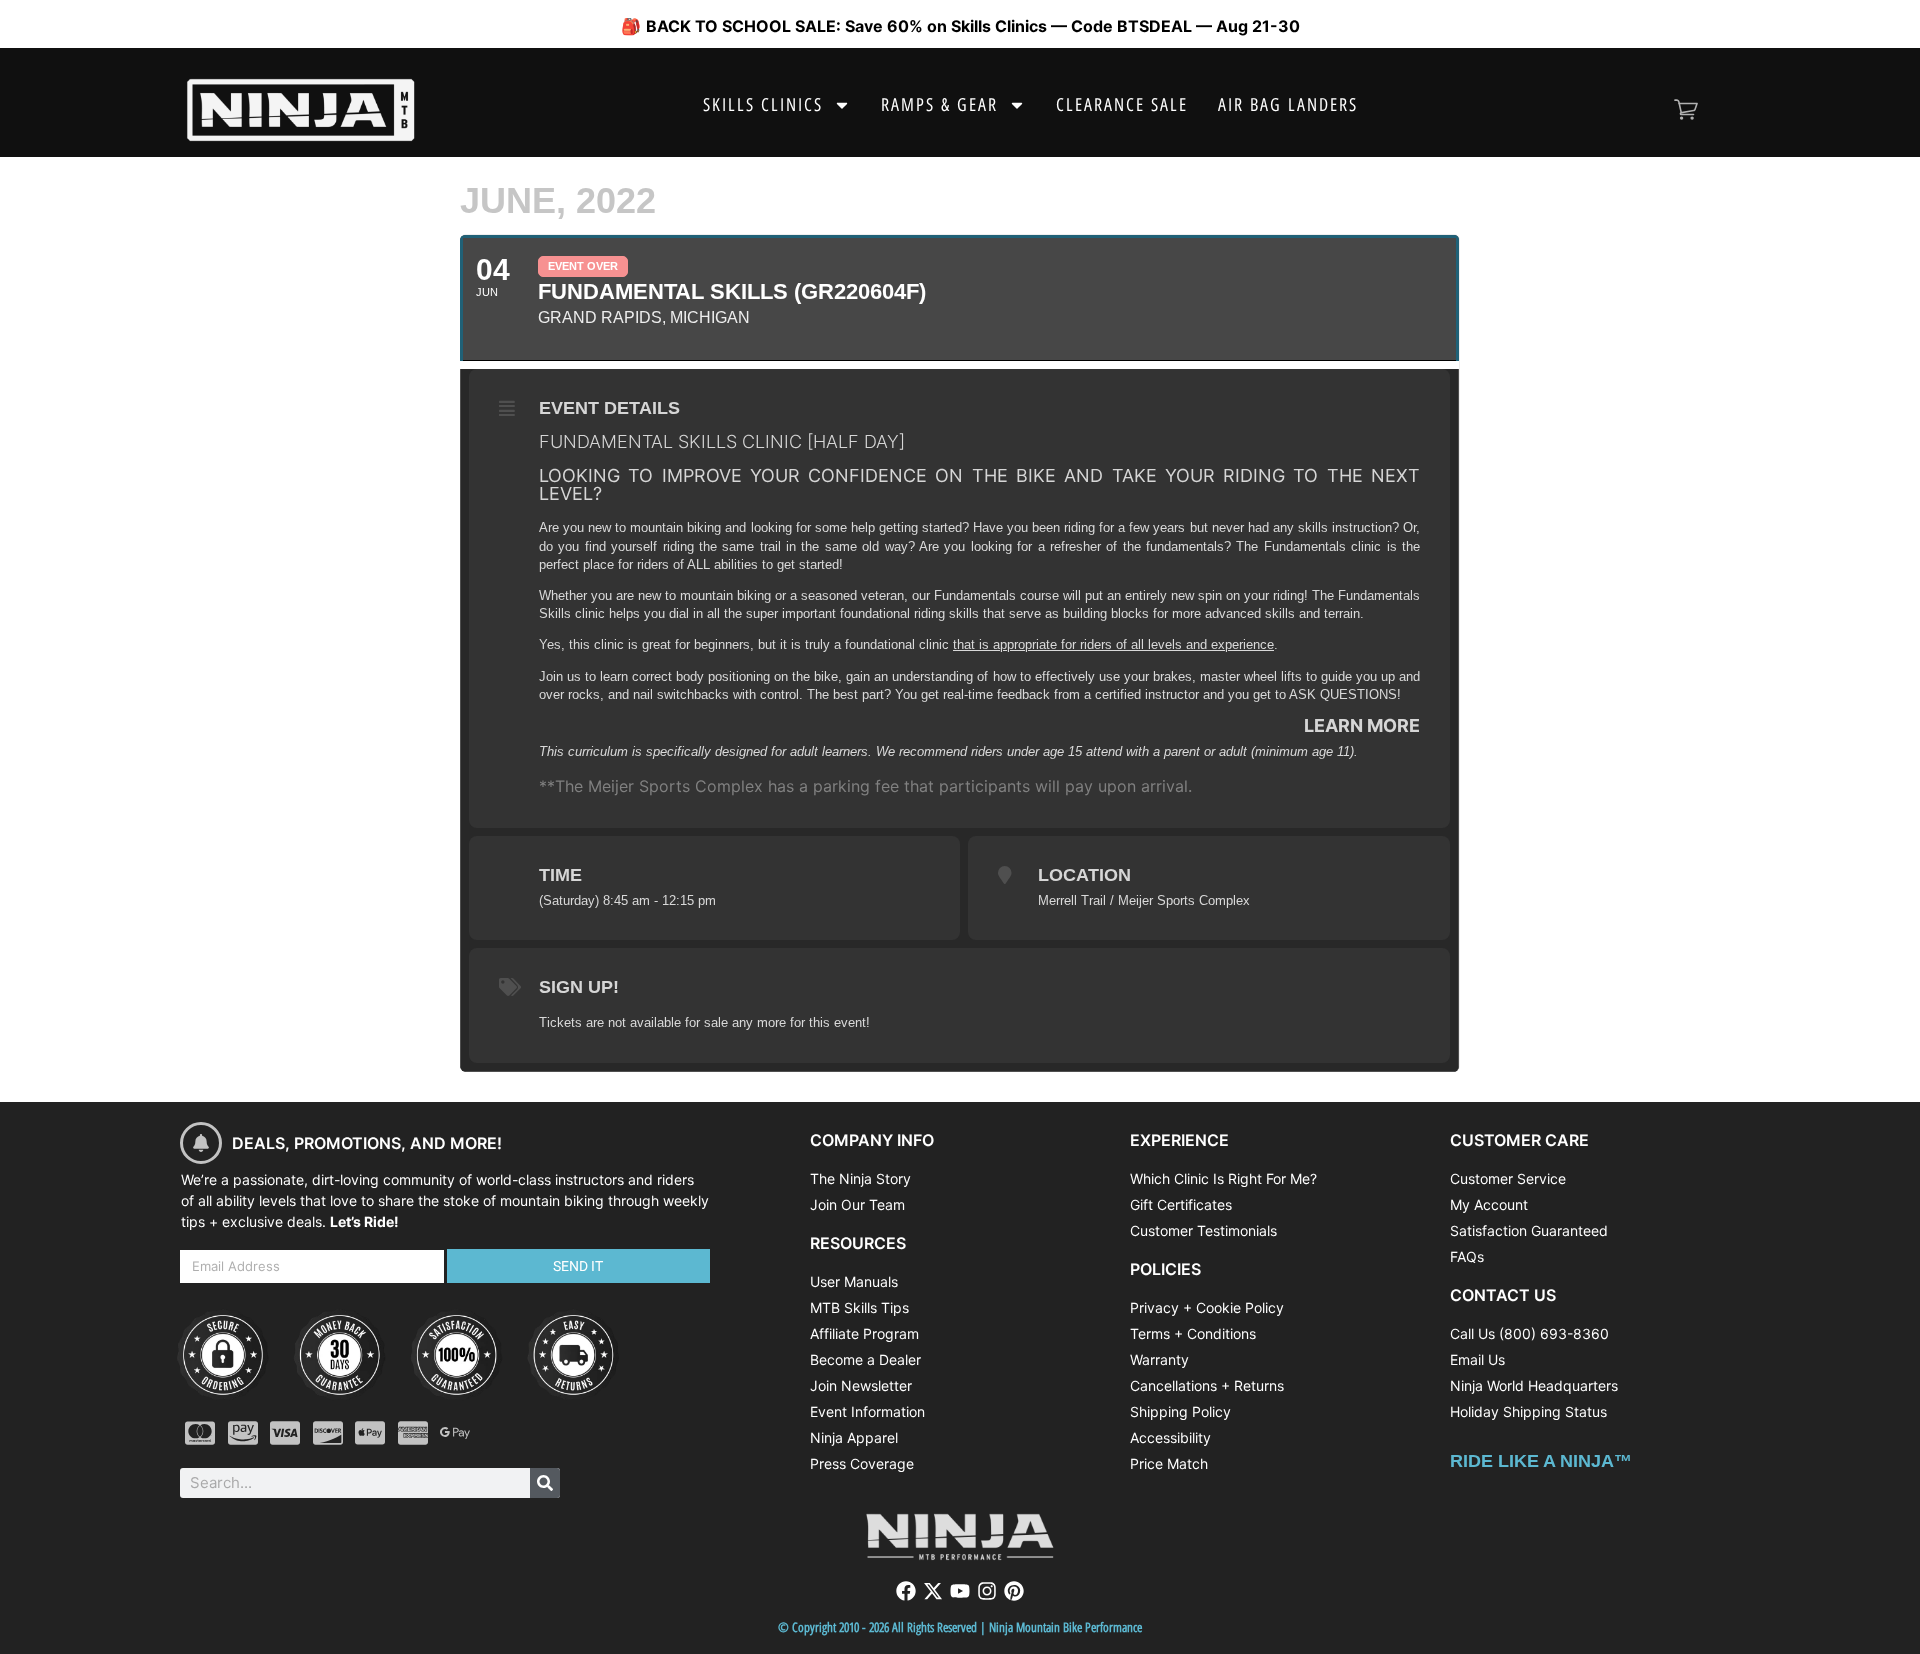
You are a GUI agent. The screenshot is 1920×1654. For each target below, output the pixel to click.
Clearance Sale (1122, 105)
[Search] (545, 1483)
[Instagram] (987, 1591)
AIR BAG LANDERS (1288, 105)
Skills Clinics (763, 105)
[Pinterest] (1014, 1591)
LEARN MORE (1362, 725)
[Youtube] (960, 1591)
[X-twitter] (933, 1591)
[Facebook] (906, 1591)
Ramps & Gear (939, 105)
